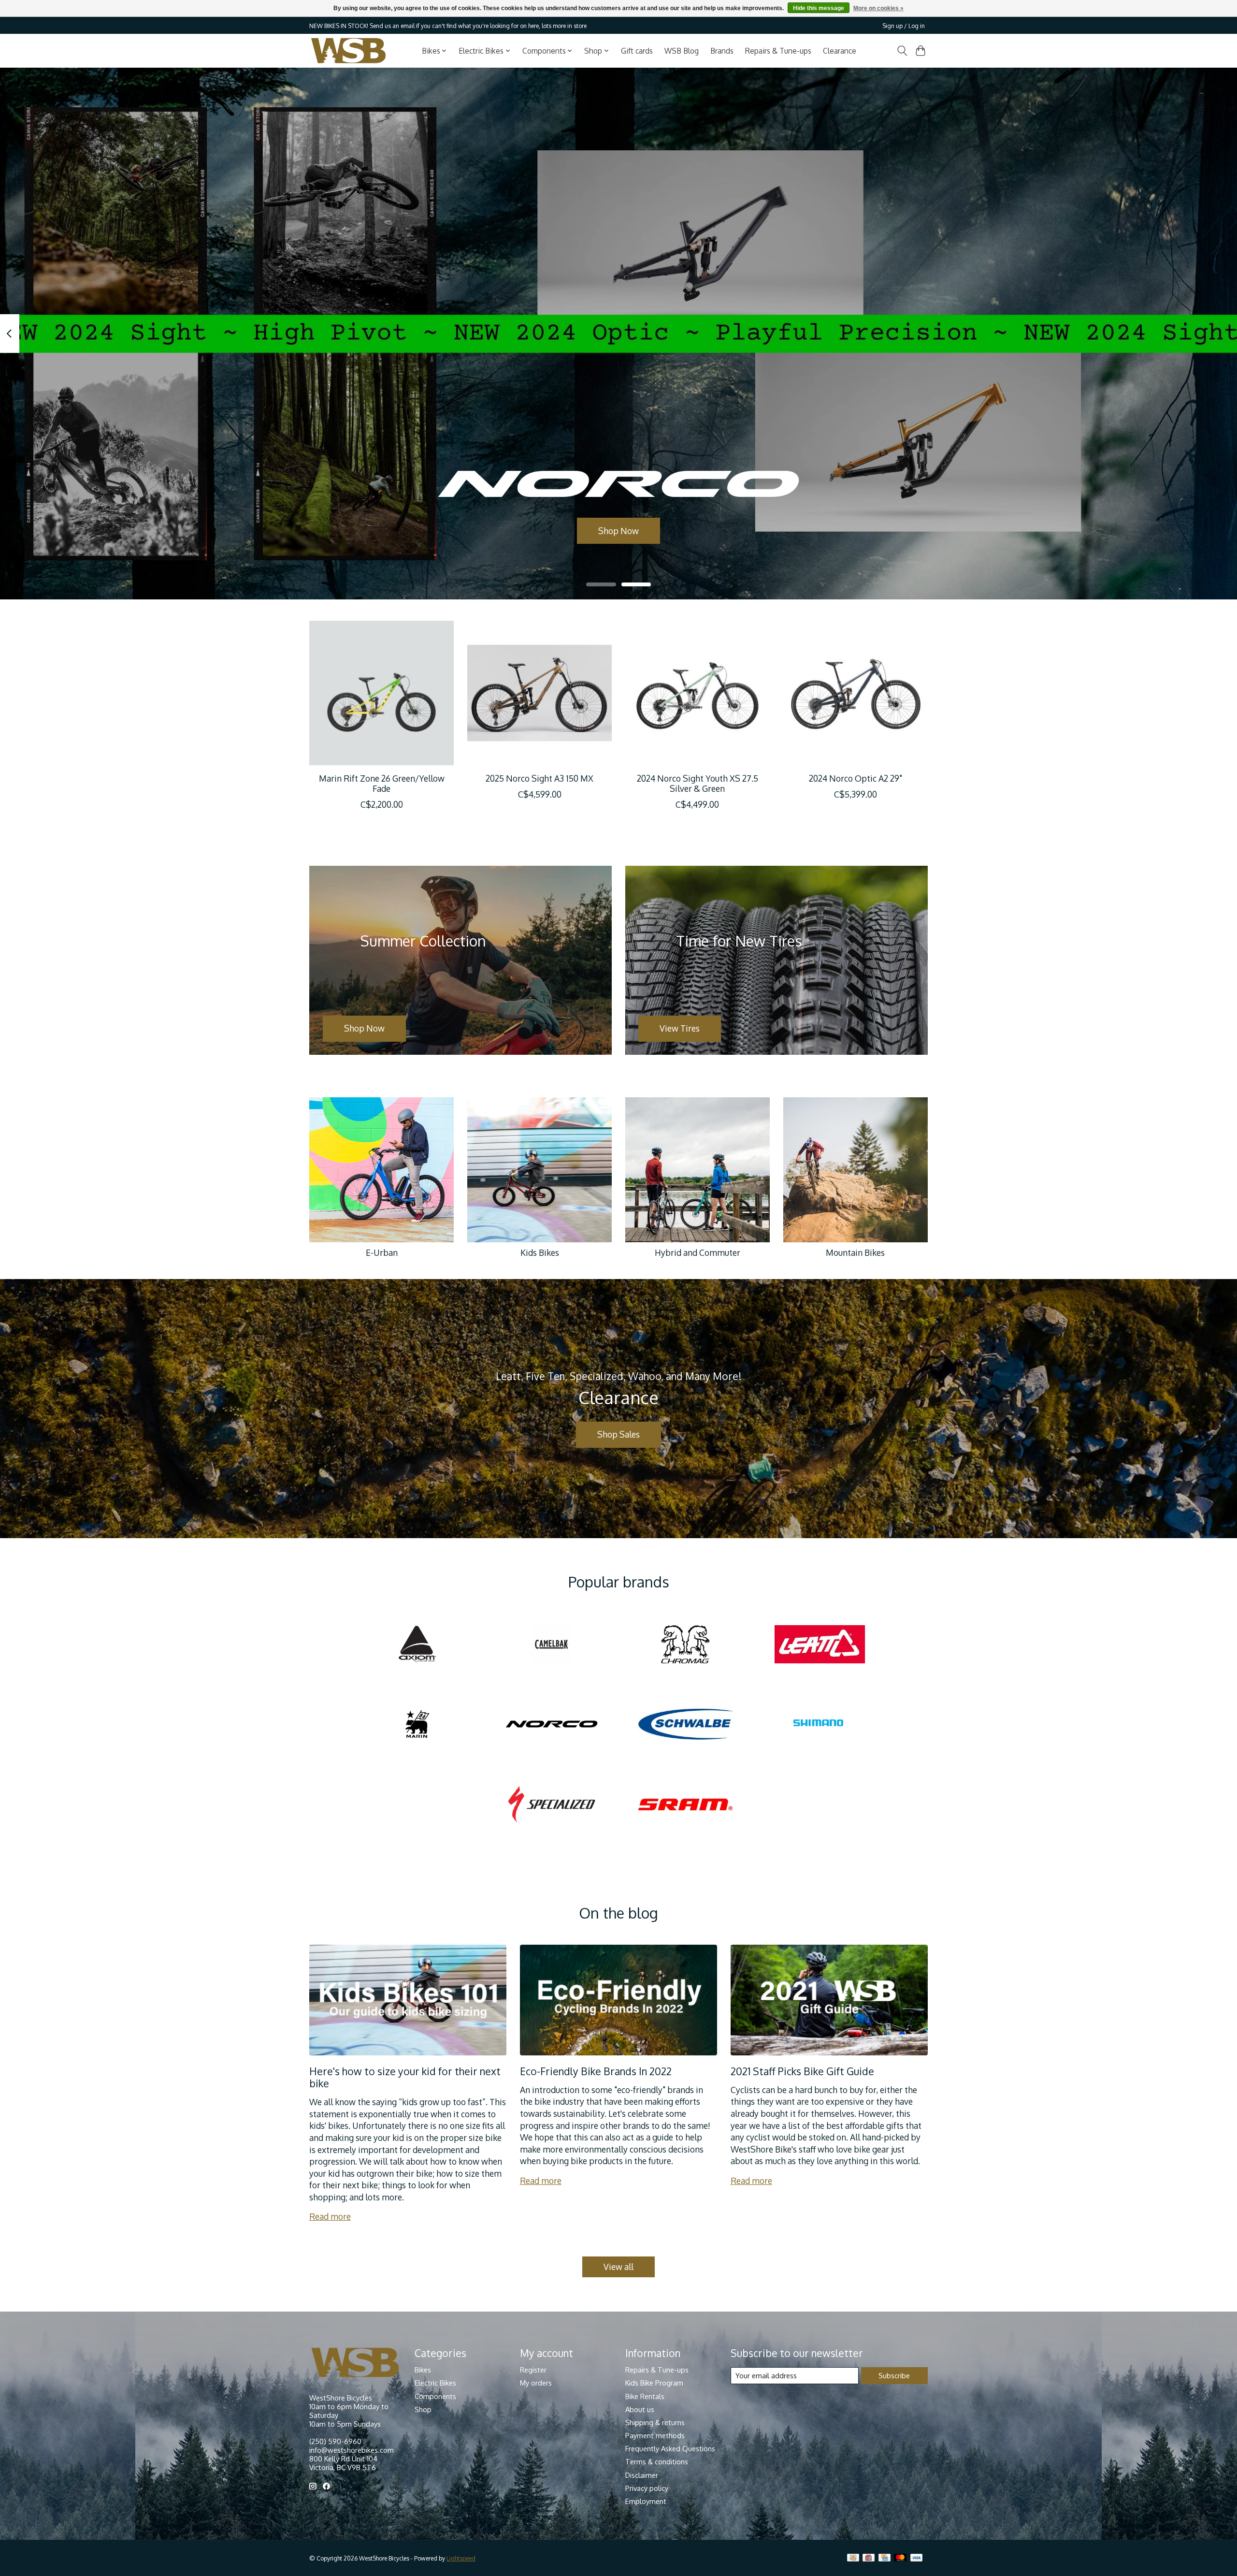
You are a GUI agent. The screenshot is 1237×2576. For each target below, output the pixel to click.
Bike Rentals (645, 2396)
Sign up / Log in (904, 26)
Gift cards (637, 51)
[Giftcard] (869, 2558)
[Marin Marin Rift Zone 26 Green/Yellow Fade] (381, 693)
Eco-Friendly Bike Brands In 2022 (596, 2071)
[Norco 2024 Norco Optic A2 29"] (856, 693)
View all (618, 2267)
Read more (330, 2216)
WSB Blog (682, 51)
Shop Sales (618, 1434)
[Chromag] (686, 1645)
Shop (423, 2409)
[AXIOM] (417, 1645)
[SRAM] (686, 1805)
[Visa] (917, 2558)
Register (533, 2370)
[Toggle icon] (902, 51)
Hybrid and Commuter (698, 1252)
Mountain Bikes (855, 1252)
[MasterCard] (900, 2558)
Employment (646, 2501)
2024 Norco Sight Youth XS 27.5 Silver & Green (698, 783)
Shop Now (618, 530)
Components (435, 2396)
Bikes (423, 2370)
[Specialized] (551, 1805)
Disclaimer (642, 2475)
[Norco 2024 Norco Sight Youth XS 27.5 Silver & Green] (698, 693)
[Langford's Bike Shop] (348, 51)
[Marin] (417, 1725)
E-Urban (382, 1252)
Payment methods (655, 2435)
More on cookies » (878, 8)
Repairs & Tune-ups (778, 51)
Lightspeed (461, 2558)
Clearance (840, 51)
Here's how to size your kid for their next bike (405, 2077)
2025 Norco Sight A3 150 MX (539, 778)
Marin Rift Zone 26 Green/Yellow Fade (382, 783)
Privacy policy (647, 2488)
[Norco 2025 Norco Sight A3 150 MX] (539, 693)
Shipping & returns (655, 2422)
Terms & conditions (657, 2461)
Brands (722, 51)
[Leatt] (820, 1645)
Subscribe (894, 2375)
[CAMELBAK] (551, 1645)
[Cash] (853, 2558)
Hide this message (819, 8)
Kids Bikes (540, 1252)
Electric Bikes (435, 2383)
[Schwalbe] (686, 1725)
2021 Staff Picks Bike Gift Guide (802, 2071)
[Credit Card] (885, 2558)
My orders (536, 2383)
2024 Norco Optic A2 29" (856, 778)
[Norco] (551, 1725)
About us (640, 2409)
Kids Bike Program (654, 2383)
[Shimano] (820, 1725)
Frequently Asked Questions (670, 2448)
